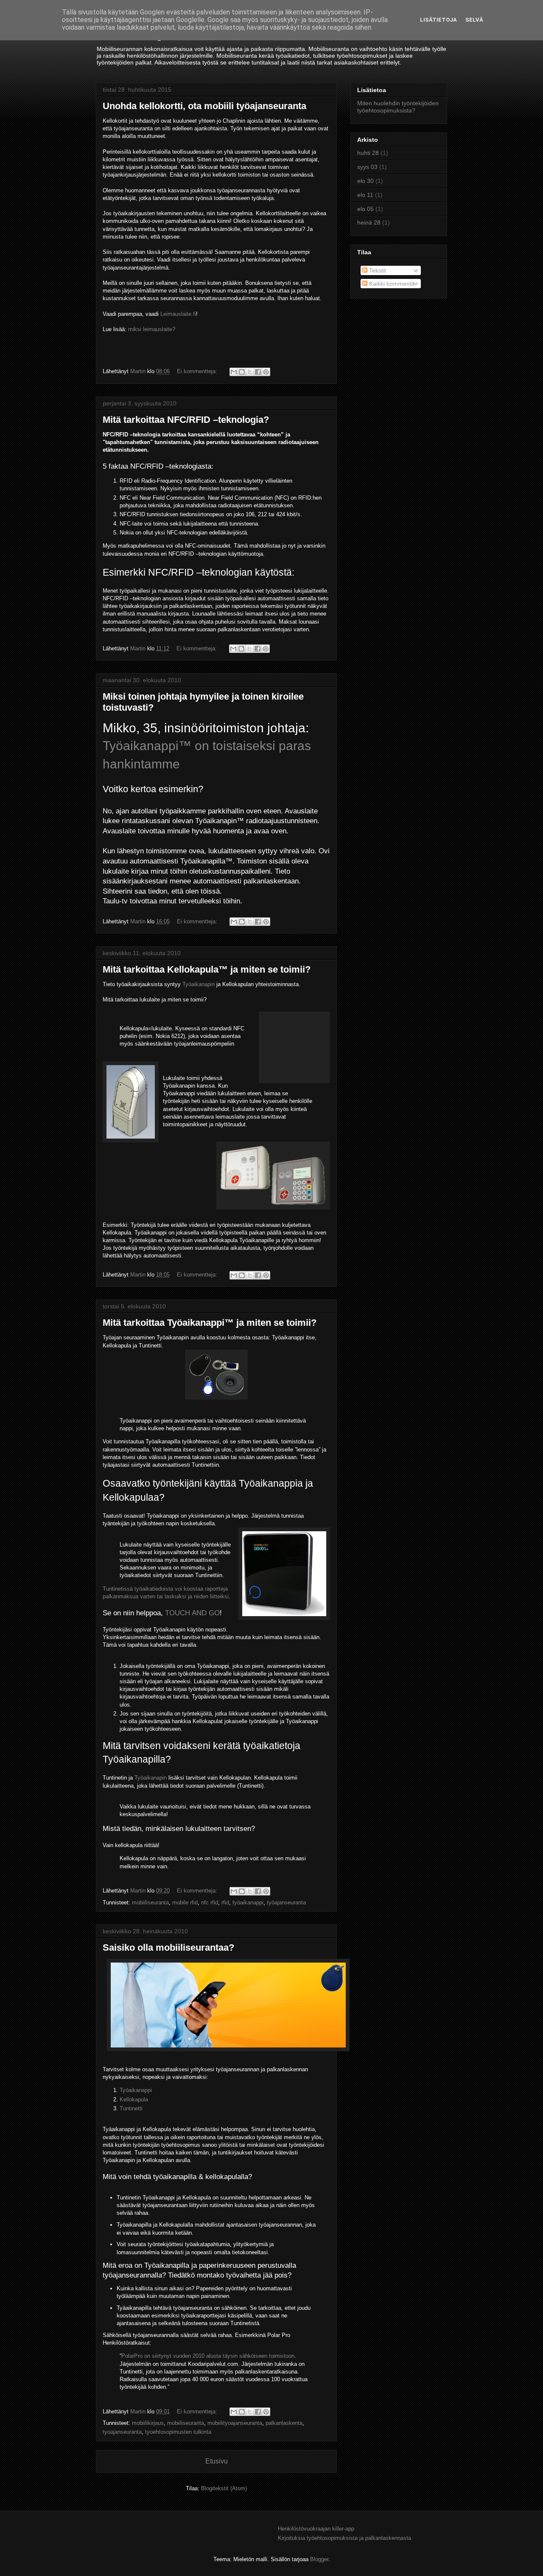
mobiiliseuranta (150, 1902)
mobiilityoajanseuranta (235, 2423)
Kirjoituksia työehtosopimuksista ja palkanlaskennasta (344, 2538)
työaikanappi (248, 1902)
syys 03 (367, 167)
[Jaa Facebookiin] (258, 372)
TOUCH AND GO (192, 1613)
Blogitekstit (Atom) (224, 2488)
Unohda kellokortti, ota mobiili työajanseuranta (204, 106)
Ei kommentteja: (198, 371)
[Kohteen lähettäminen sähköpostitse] (234, 372)
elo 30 (365, 181)
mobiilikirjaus (148, 2423)
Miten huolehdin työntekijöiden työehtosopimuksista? (398, 107)
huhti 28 (368, 153)
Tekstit (377, 270)
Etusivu (217, 2461)
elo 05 (365, 209)
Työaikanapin (199, 984)
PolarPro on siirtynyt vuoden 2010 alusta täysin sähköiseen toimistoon (208, 2356)
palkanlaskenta (284, 2423)
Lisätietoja (438, 20)
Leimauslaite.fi (178, 314)
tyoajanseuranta (122, 2432)
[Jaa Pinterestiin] (266, 372)
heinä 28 (369, 222)
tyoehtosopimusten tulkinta (178, 2432)
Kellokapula (134, 2099)
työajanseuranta (286, 1902)
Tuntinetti (131, 2108)
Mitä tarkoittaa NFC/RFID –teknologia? (186, 420)
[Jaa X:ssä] (250, 372)
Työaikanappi (136, 2090)
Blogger (319, 2559)
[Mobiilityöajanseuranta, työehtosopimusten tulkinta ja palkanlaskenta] (226, 2054)
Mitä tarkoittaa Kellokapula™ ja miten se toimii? (207, 969)
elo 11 (365, 195)
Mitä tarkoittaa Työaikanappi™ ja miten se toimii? (210, 1323)
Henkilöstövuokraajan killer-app (316, 2529)
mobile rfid (185, 1902)
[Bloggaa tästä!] (242, 372)
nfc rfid (210, 1902)
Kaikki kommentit (391, 284)
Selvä (474, 20)
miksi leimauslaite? (152, 329)
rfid (225, 1902)
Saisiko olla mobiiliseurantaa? (168, 1947)
